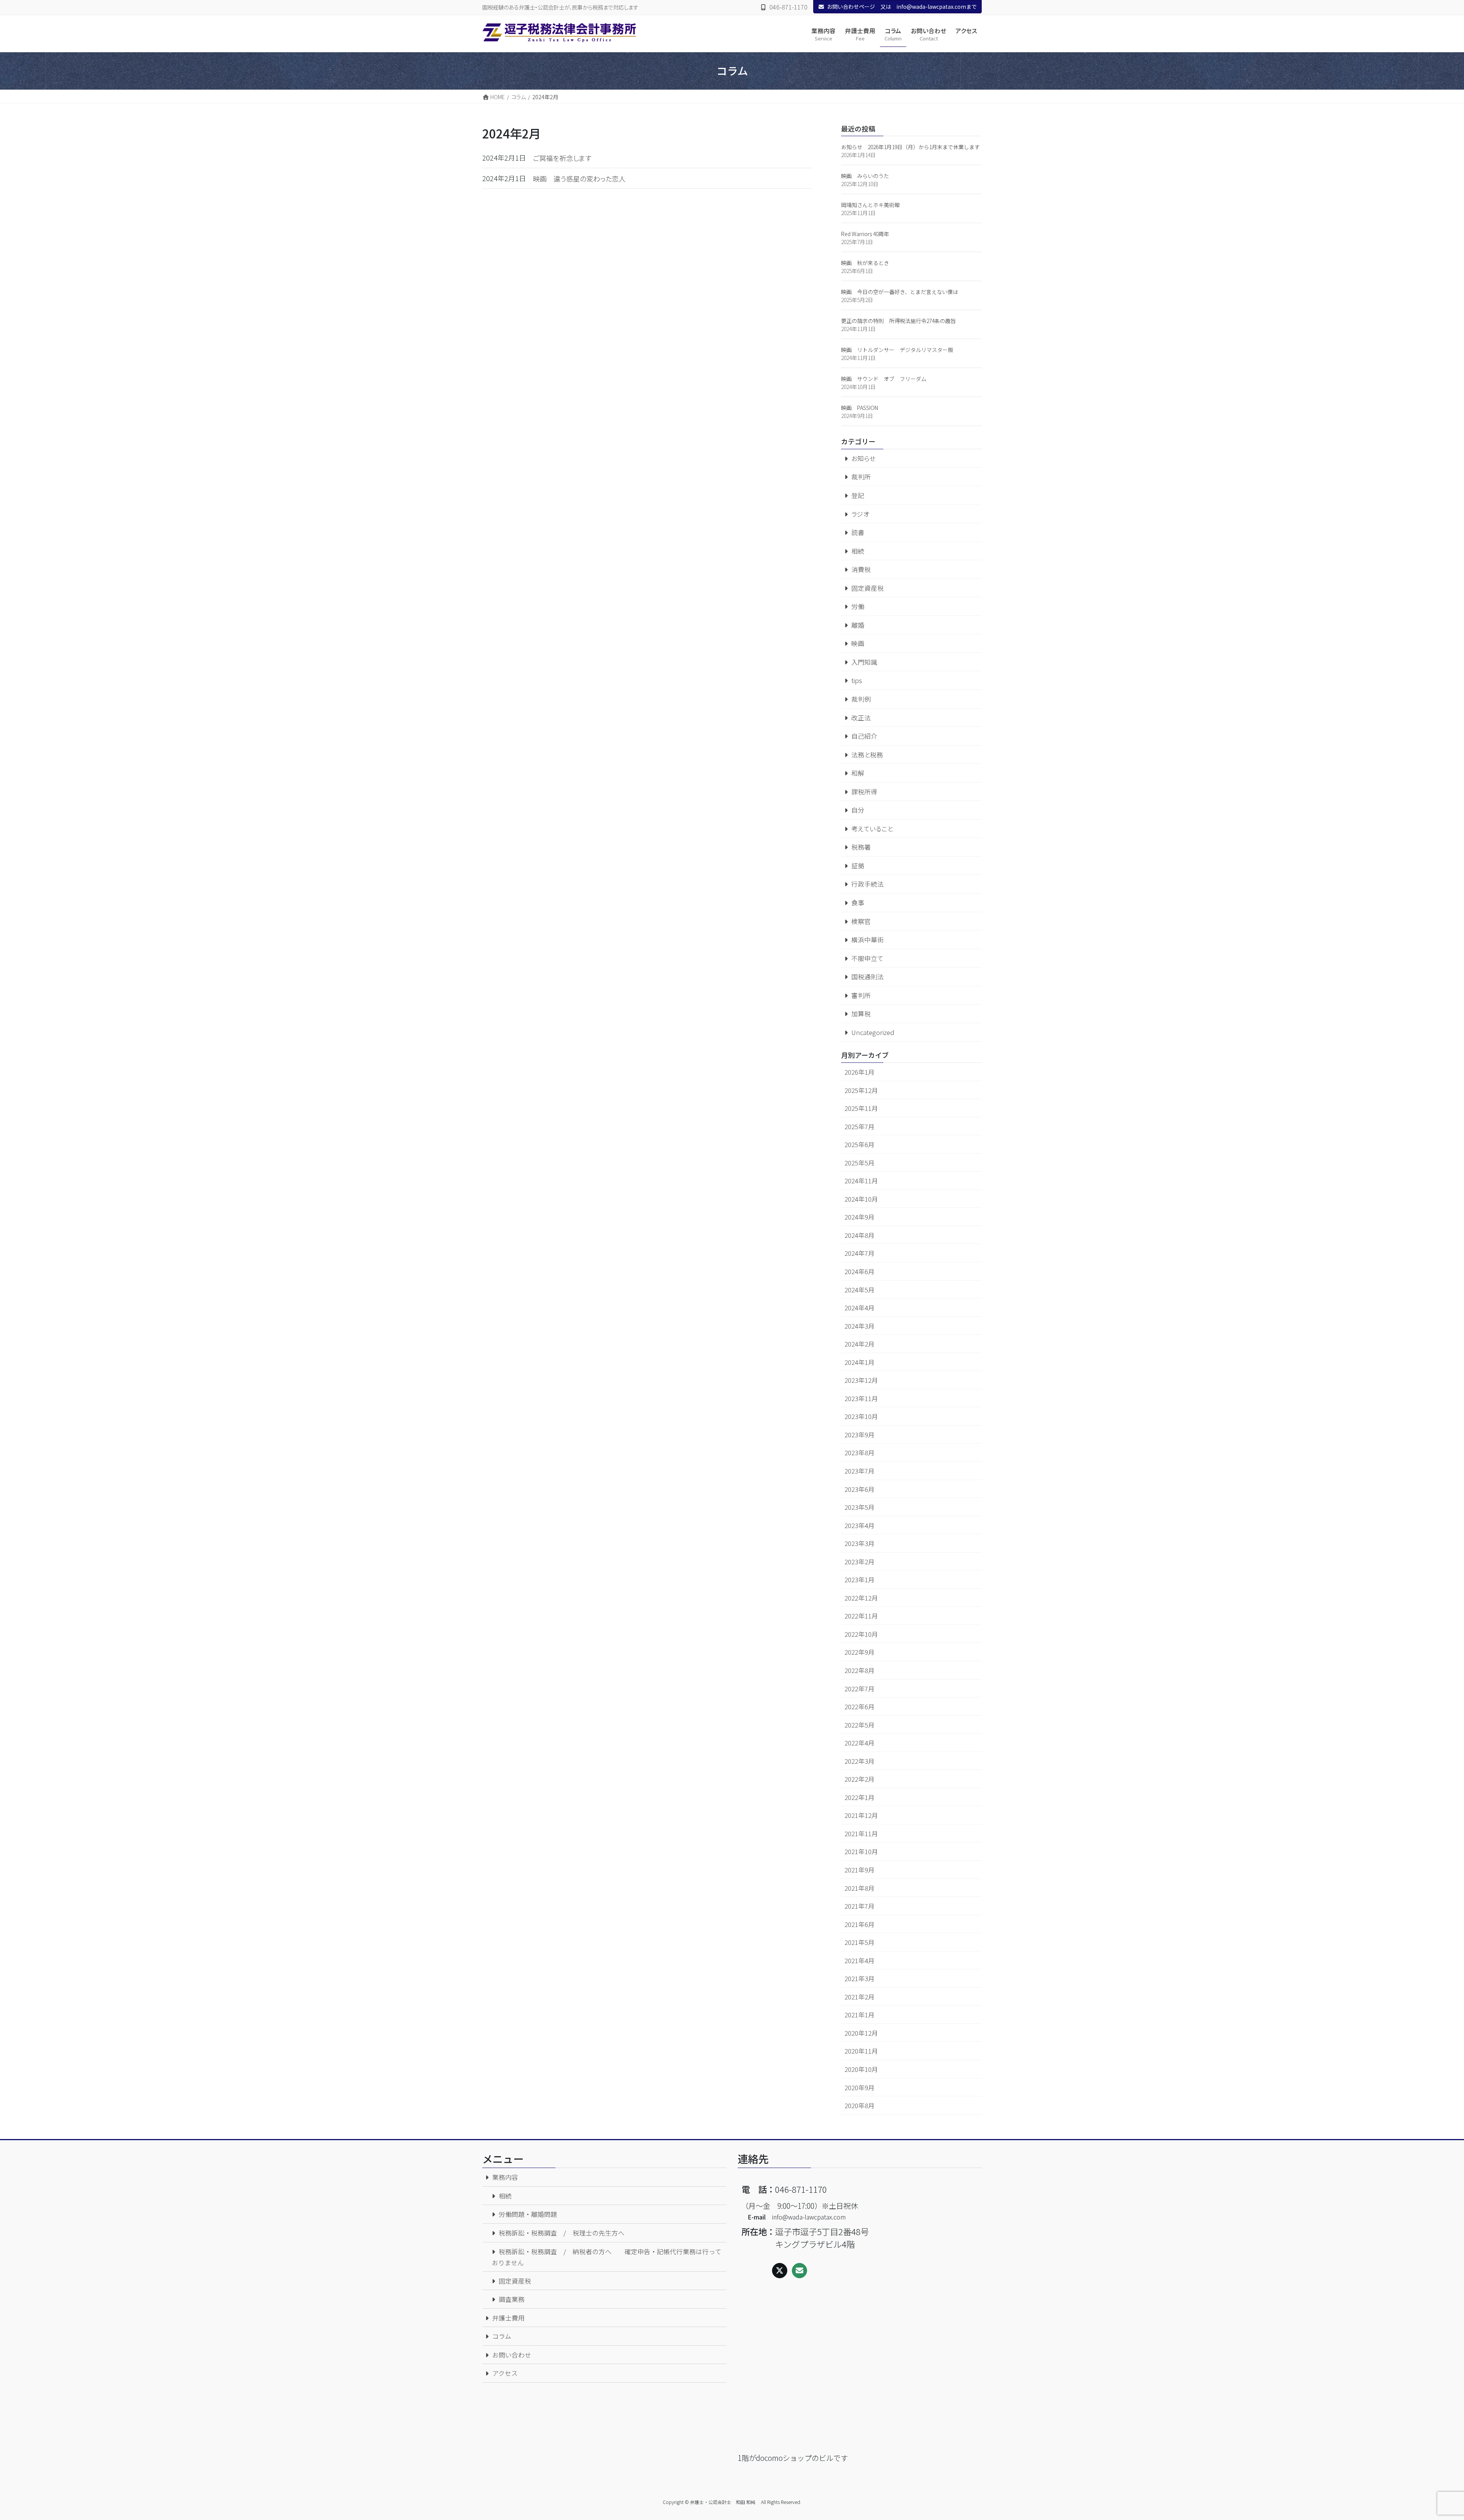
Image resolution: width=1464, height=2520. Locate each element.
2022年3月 (860, 1761)
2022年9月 (860, 1652)
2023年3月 (860, 1543)
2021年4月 (860, 1961)
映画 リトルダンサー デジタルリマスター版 (897, 350)
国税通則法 (868, 977)
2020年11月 (861, 2051)
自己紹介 (864, 736)
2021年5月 (860, 1942)
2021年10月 (861, 1851)
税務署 (861, 847)
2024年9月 (860, 1217)
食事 (858, 903)
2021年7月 (860, 1906)
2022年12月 (861, 1598)
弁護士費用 (508, 2318)
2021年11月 (861, 1834)
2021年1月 (860, 2015)
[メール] (799, 2271)
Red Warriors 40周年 (865, 234)
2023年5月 (860, 1507)
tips (857, 680)
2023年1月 (860, 1580)
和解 (858, 773)
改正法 (861, 718)
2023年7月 (860, 1471)
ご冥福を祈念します (562, 158)
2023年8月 (860, 1453)
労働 (858, 606)
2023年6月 (860, 1489)
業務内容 (505, 2177)
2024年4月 (860, 1308)
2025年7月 (860, 1127)
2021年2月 (860, 1997)
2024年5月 (860, 1290)
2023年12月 (861, 1380)
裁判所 (861, 477)
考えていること (872, 829)
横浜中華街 (868, 940)
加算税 (861, 1014)
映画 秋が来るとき (865, 263)
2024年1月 (860, 1362)
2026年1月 (860, 1072)
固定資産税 (868, 588)
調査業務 (512, 2299)
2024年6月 (860, 1271)
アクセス (505, 2373)
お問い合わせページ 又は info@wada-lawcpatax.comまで (902, 6)
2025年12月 (861, 1090)
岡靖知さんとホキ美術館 (870, 205)
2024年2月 (860, 1344)
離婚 (858, 625)
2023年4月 (860, 1525)
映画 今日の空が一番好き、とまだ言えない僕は (900, 292)
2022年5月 (860, 1725)
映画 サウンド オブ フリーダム (884, 379)
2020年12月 (861, 2033)
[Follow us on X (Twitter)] (780, 2271)
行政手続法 (868, 884)
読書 (858, 532)
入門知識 (864, 662)
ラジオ (860, 514)
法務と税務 (867, 755)
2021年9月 (860, 1870)
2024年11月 (861, 1181)
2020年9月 (860, 2088)
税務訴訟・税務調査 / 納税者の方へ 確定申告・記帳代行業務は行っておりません (607, 2257)
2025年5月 (860, 1163)
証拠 (858, 866)
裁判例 (861, 699)
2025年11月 (861, 1108)
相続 (858, 551)
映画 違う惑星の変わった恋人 (579, 178)
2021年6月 (860, 1924)
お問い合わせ (512, 2355)
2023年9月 (860, 1435)
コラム (502, 2336)
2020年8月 (860, 2105)
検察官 (861, 921)
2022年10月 (861, 1634)
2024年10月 (861, 1199)
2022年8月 (860, 1670)
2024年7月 (860, 1253)
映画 (858, 643)
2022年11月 (861, 1616)
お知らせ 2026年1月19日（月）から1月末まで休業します (910, 147)
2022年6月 (860, 1707)
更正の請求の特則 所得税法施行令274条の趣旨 (898, 321)
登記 (858, 495)
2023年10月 (861, 1416)
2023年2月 (860, 1562)
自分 (858, 810)
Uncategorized (873, 1032)
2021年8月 (860, 1888)
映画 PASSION (860, 408)
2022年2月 (860, 1779)
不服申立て (867, 958)
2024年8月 (860, 1235)
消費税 (861, 569)
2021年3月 (860, 1978)
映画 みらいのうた (865, 176)
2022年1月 (860, 1797)
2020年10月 (861, 2069)
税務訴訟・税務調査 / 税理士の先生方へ (562, 2233)
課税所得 (864, 792)
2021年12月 (861, 1815)
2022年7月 (860, 1689)
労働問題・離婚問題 (528, 2214)
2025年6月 (860, 1144)
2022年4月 (860, 1743)
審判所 (861, 995)
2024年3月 (860, 1326)
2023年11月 (861, 1398)
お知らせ (863, 458)
